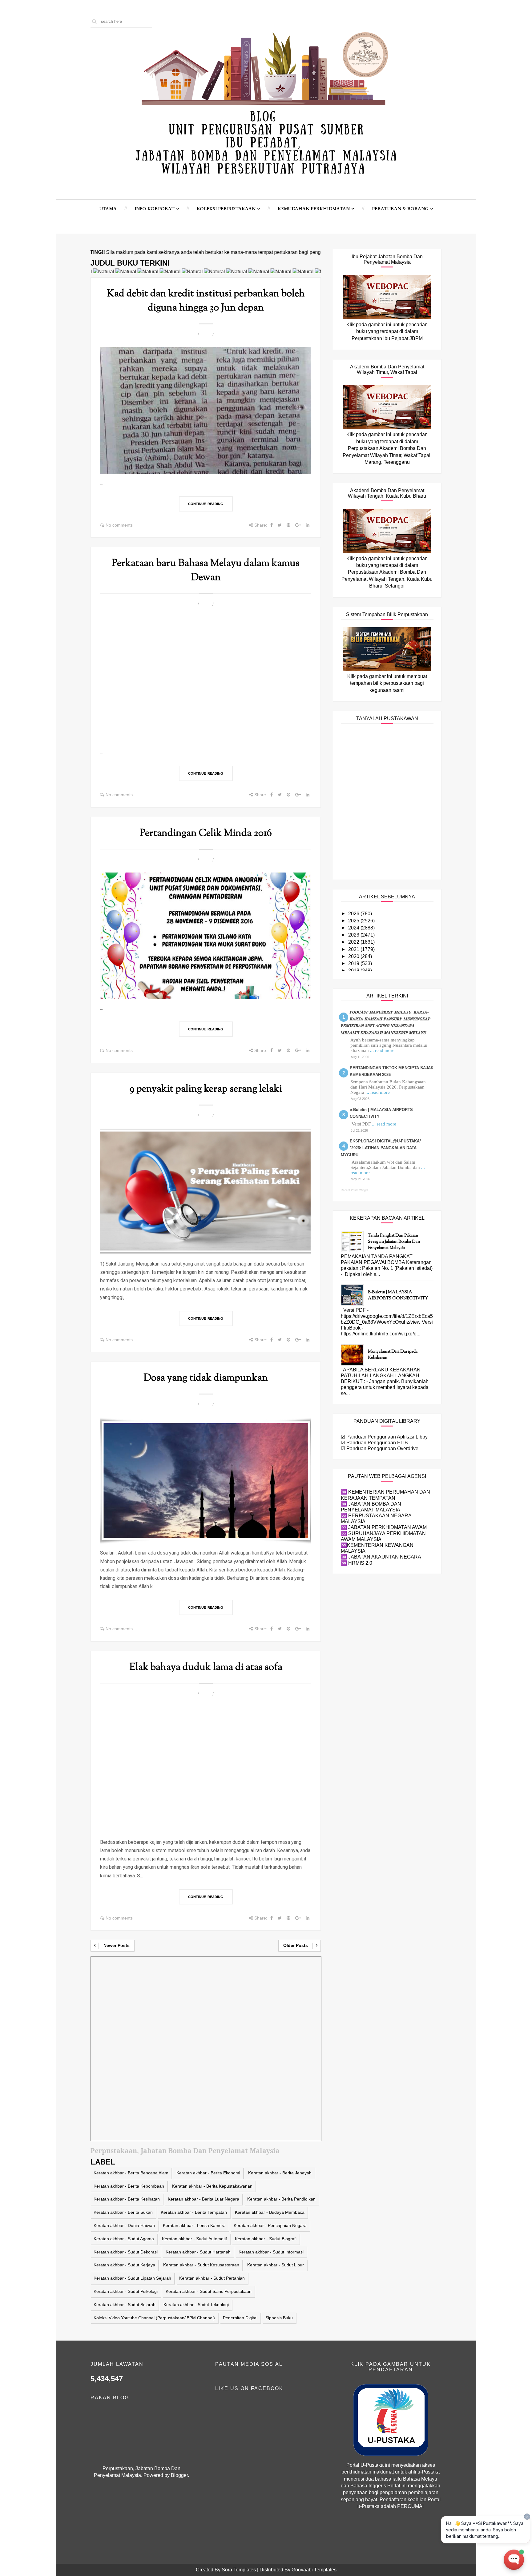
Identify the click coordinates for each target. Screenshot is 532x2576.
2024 (354, 928)
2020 (354, 956)
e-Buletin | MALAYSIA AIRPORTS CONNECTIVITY (398, 1295)
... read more (382, 1050)
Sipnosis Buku (279, 2318)
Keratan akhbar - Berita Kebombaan (129, 2186)
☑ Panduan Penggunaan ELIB (374, 1443)
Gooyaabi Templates (314, 2570)
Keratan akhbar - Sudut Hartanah (198, 2252)
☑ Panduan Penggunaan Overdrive (380, 1448)
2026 (354, 914)
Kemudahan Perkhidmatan (314, 209)
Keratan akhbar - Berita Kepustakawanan (212, 2186)
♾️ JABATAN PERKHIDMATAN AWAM (384, 1527)
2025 (354, 921)
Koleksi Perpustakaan (226, 209)
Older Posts (296, 1945)
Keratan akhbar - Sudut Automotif (194, 2239)
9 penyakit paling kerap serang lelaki (206, 1089)
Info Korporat (155, 209)
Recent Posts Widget (355, 1190)
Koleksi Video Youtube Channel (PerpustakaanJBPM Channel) (154, 2318)
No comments (119, 525)
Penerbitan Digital (240, 2318)
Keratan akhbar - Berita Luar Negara (204, 2199)
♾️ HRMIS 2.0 (357, 1563)
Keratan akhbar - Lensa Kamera (194, 2225)
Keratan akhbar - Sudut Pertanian (212, 2278)
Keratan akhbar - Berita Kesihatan (127, 2199)
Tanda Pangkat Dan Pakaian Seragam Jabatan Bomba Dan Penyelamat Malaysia (394, 1242)
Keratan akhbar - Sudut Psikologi (126, 2291)
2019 (354, 963)
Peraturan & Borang (400, 209)
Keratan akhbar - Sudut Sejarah (125, 2305)
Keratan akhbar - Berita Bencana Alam (131, 2173)
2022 (354, 942)
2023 (354, 935)
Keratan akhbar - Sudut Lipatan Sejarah (132, 2278)
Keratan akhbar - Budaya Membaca (270, 2212)
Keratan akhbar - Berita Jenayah (280, 2173)
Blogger (179, 2475)
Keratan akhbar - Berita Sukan (123, 2212)
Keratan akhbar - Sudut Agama (124, 2239)
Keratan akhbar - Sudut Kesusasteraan (201, 2265)
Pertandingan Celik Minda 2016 (206, 833)
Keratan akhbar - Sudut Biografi (266, 2239)
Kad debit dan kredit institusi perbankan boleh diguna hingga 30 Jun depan (206, 301)
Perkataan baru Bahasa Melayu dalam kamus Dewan (206, 571)
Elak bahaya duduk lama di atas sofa (206, 1667)
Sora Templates (239, 2570)
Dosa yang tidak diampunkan (206, 1378)
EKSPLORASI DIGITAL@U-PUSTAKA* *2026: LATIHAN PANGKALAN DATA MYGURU (381, 1148)
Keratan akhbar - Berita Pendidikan (281, 2199)
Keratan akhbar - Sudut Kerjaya (124, 2265)
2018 (354, 971)
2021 (354, 949)
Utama (108, 209)
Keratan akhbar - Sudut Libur (276, 2265)
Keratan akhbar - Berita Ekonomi (208, 2173)
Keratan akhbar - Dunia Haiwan (124, 2225)
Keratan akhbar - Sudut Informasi (271, 2252)
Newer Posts (117, 1945)
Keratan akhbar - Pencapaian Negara (270, 2225)
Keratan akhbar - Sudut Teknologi (196, 2305)
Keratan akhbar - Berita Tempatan (194, 2212)
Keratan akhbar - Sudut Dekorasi (126, 2252)
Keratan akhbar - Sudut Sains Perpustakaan (209, 2291)
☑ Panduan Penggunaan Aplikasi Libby (384, 1437)
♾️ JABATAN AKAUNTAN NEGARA (381, 1557)
